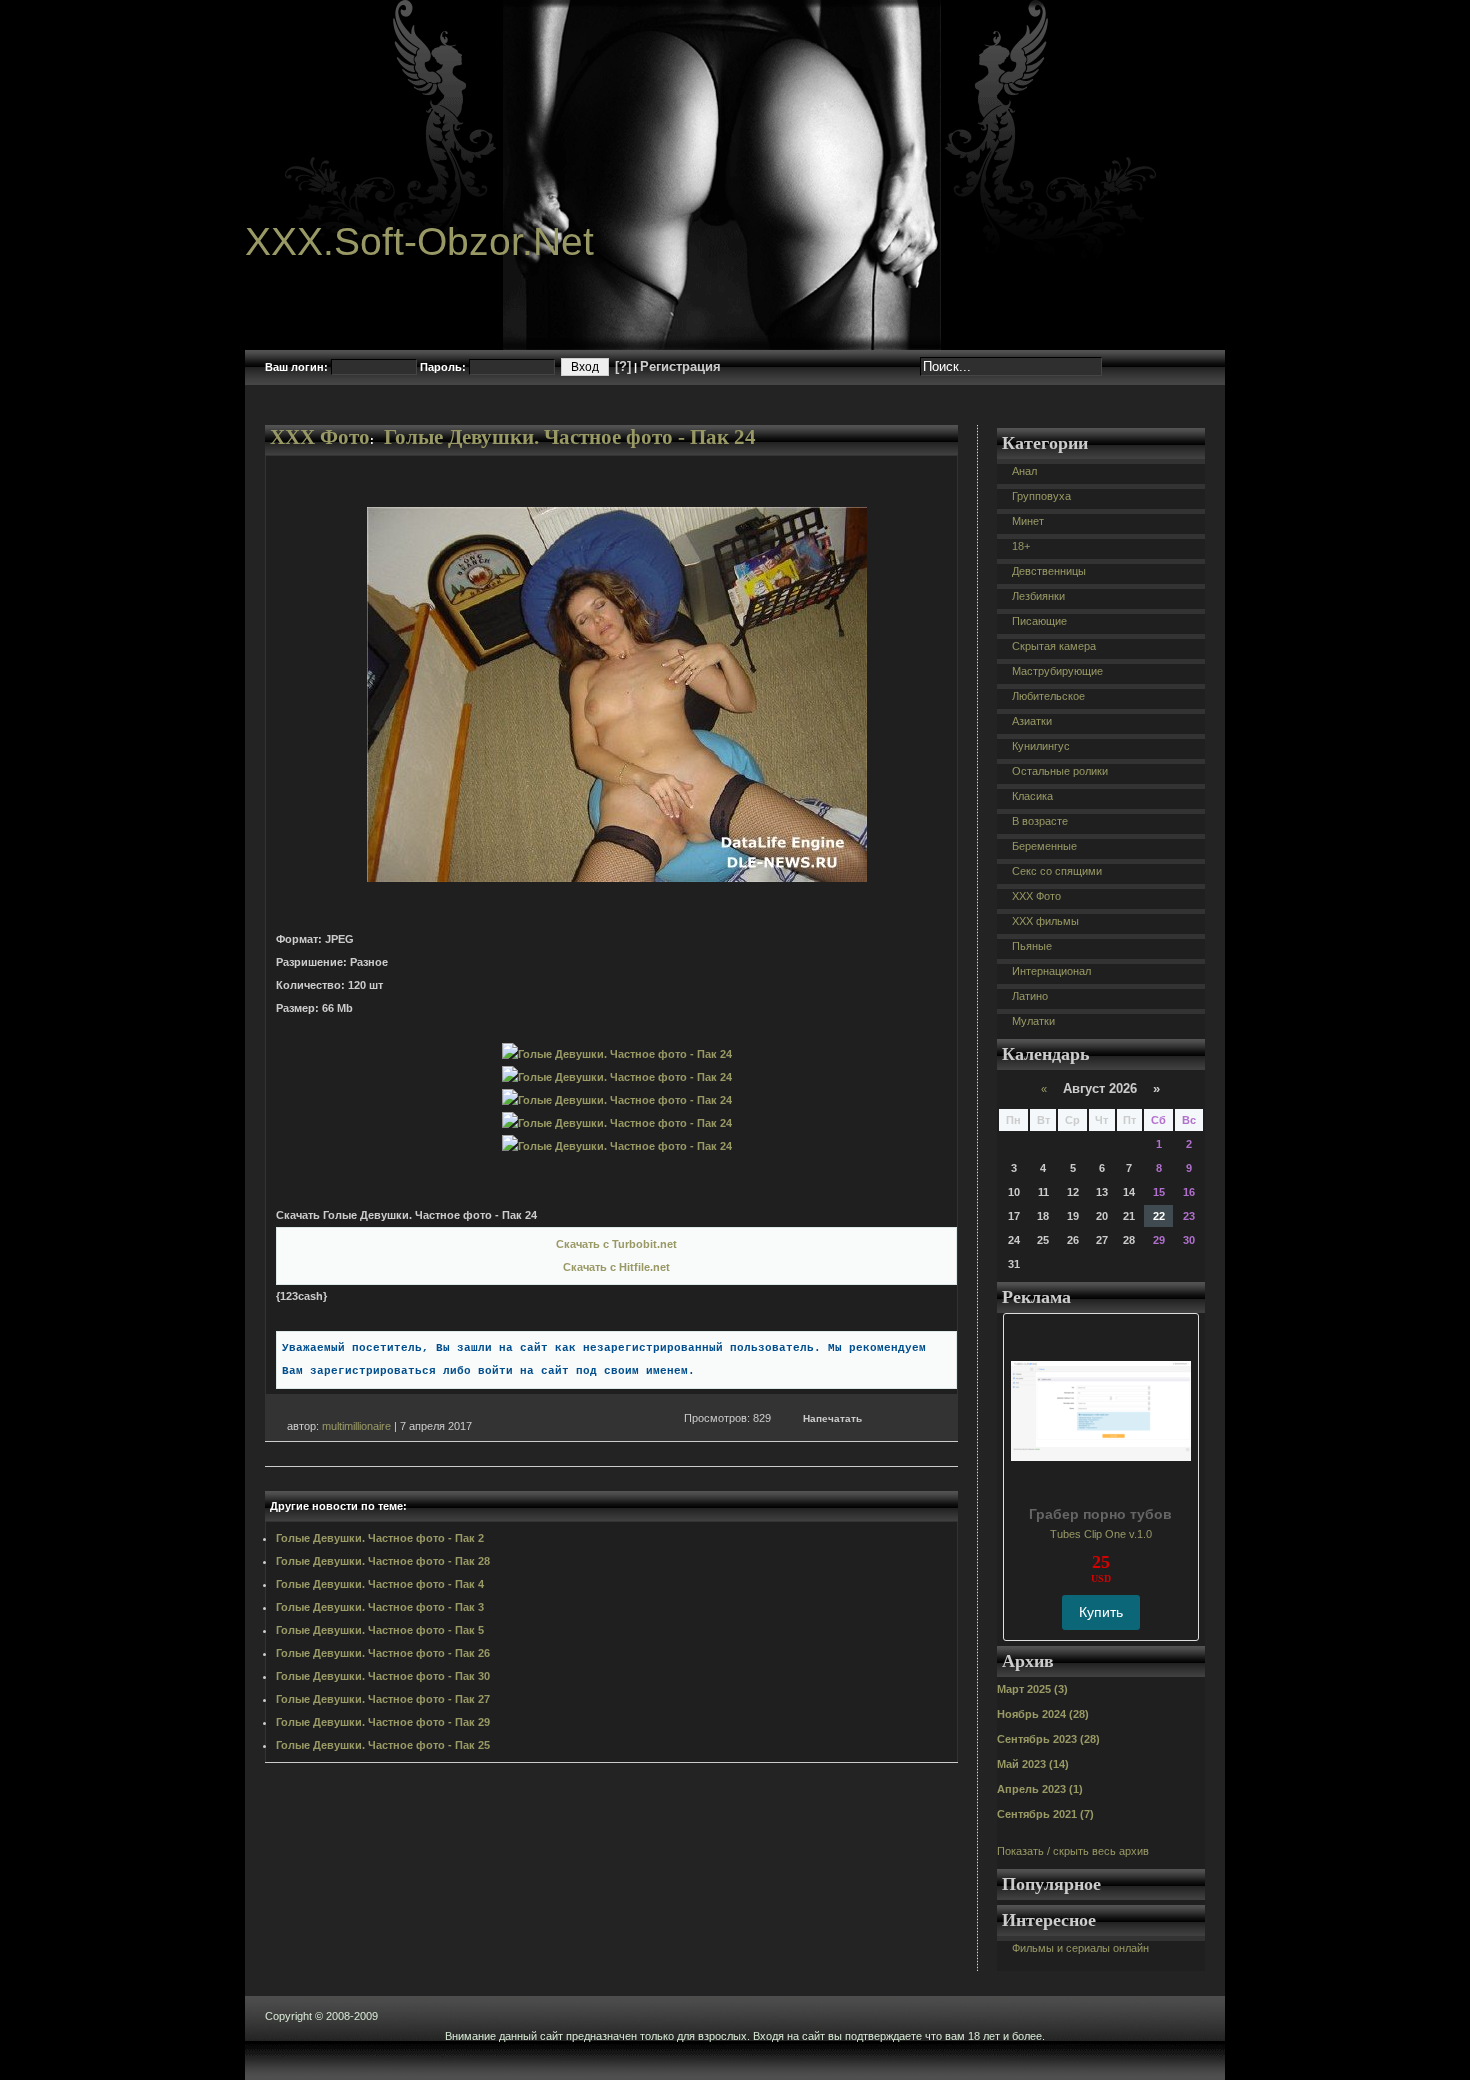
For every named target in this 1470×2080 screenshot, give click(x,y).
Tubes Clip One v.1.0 (1101, 1534)
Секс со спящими (1057, 871)
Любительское (1048, 696)
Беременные (1044, 846)
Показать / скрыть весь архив (1073, 1851)
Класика (1032, 796)
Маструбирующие (1057, 671)
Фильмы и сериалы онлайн (1080, 1948)
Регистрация (680, 366)
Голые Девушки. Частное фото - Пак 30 (383, 1676)
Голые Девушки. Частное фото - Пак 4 (380, 1584)
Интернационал (1051, 971)
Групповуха (1041, 496)
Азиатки (1032, 721)
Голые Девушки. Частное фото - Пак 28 (383, 1561)
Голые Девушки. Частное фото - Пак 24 (570, 437)
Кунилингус (1041, 746)
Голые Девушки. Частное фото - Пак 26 (383, 1653)
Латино (1030, 996)
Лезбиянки (1038, 596)
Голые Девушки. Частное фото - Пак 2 (380, 1538)
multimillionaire (356, 1426)
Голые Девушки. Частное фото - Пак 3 (380, 1607)
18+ (1021, 546)
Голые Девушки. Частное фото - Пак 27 (383, 1699)
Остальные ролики (1060, 771)
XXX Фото (320, 437)
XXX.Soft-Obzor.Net (419, 241)
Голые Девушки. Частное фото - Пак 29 (383, 1722)
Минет (1028, 521)
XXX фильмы (1045, 921)
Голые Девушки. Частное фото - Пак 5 (380, 1630)
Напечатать (832, 1418)
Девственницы (1049, 571)
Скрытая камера (1054, 646)
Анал (1024, 471)
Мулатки (1033, 1021)
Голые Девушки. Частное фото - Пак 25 (383, 1745)
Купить (1101, 1612)
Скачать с (616, 1244)
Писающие (1039, 621)
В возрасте (1040, 821)
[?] (623, 366)
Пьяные (1032, 946)
